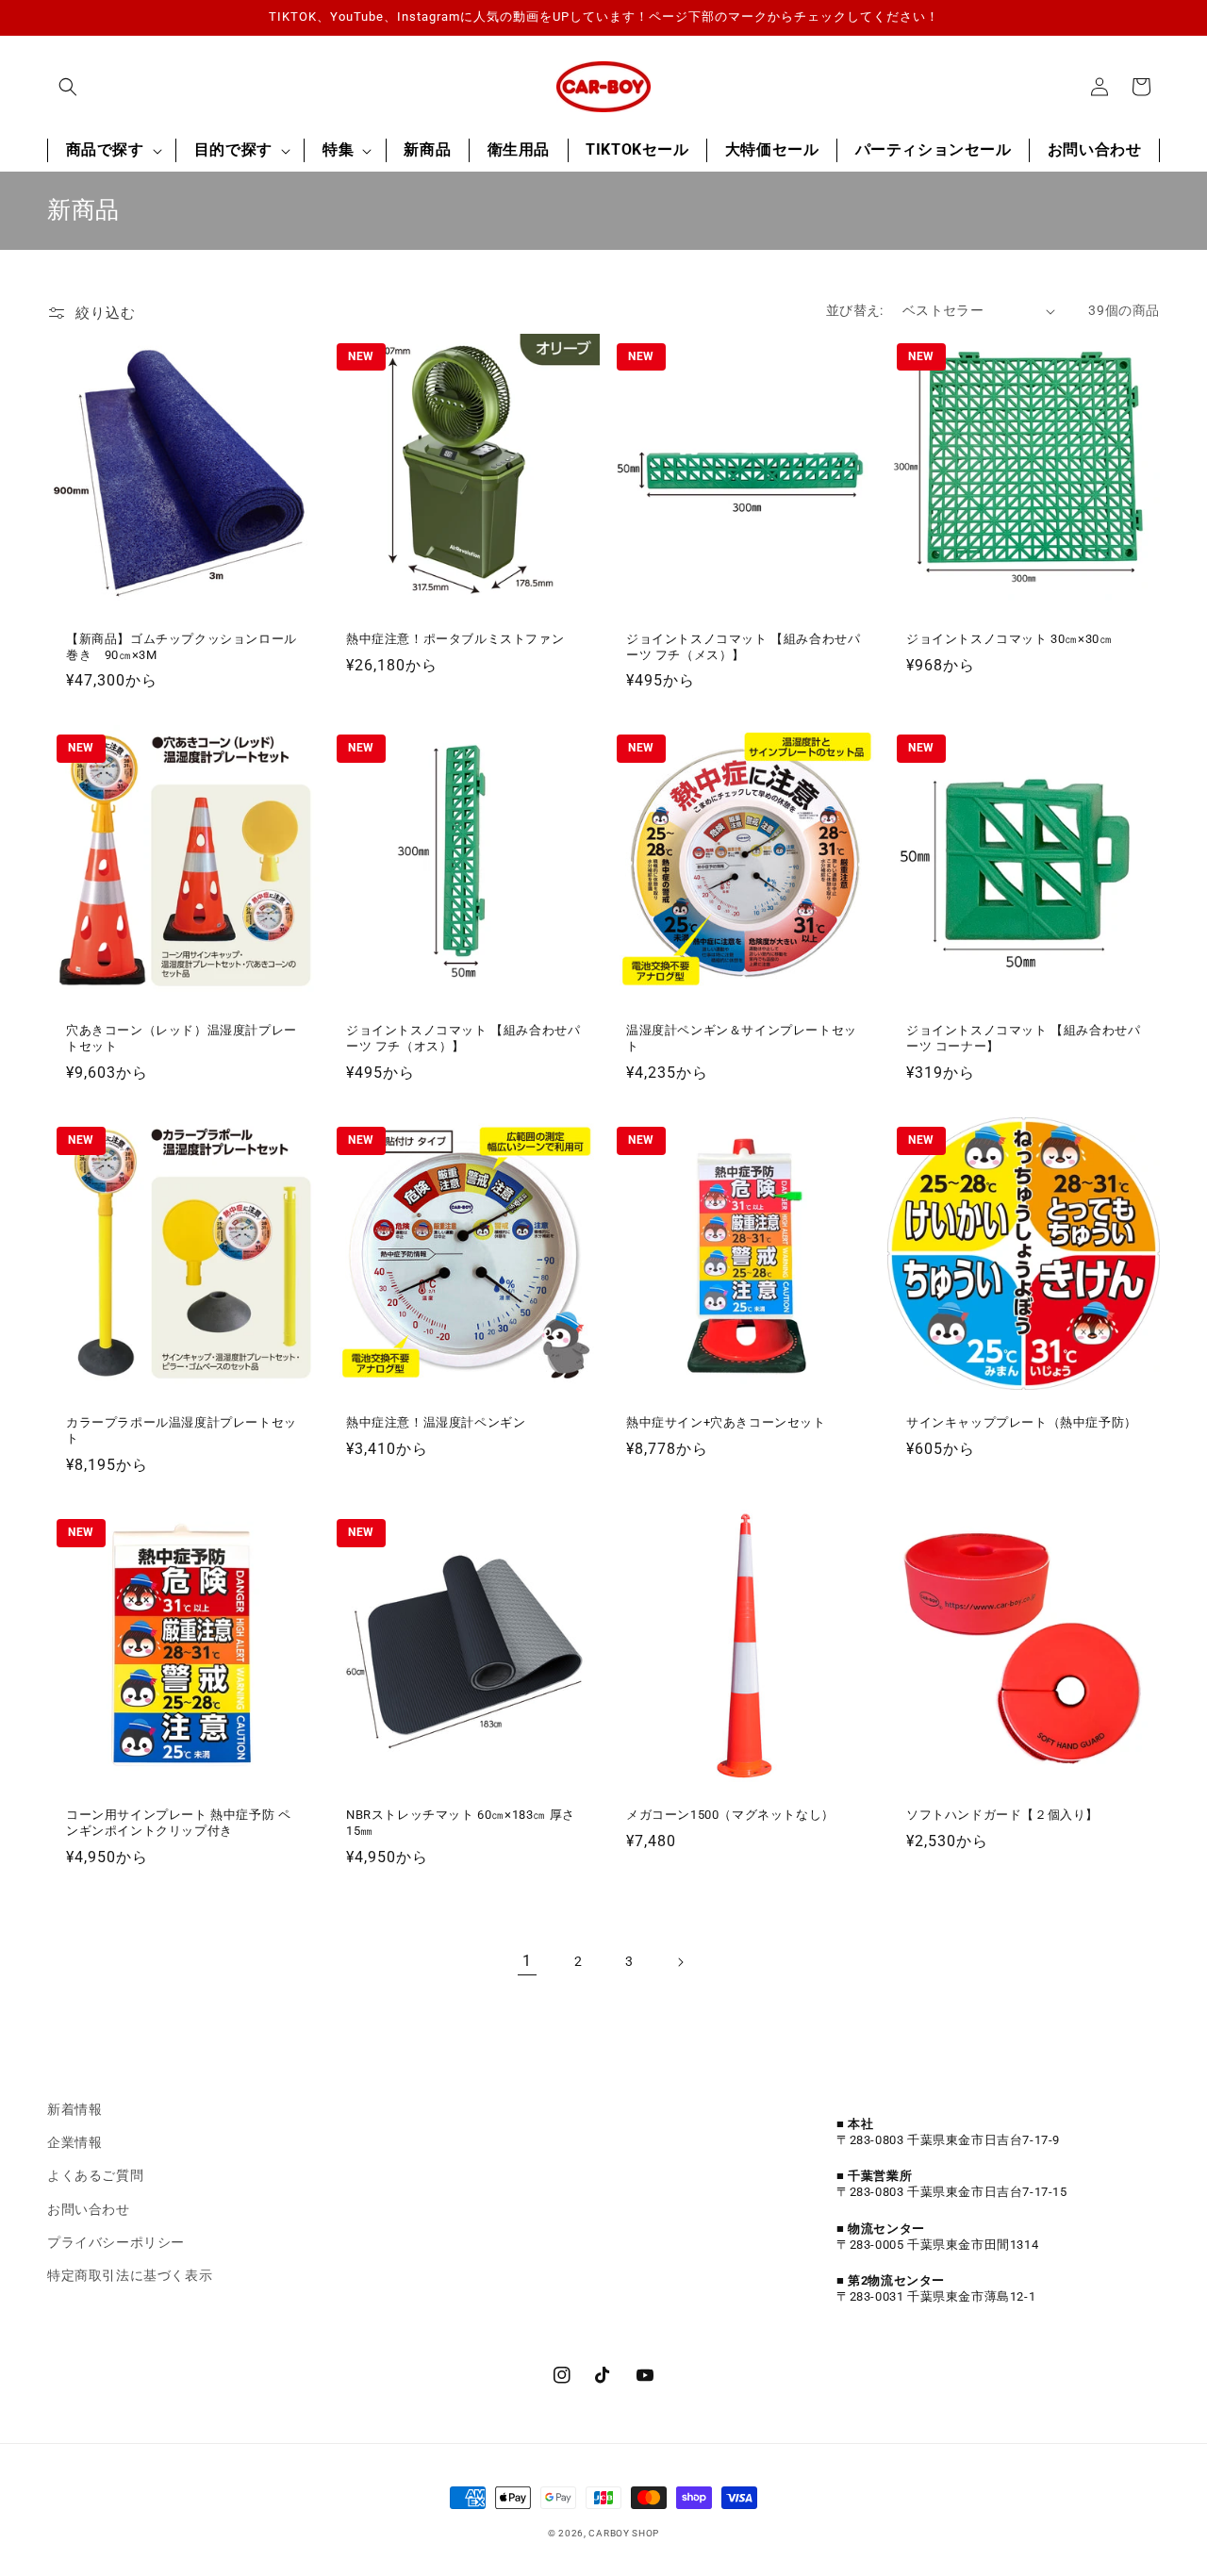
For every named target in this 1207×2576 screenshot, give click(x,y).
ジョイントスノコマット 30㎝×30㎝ (1009, 639)
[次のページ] (680, 1962)
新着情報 (74, 2109)
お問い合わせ (89, 2209)
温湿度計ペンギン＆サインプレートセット (742, 1038)
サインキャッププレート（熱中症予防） (1022, 1422)
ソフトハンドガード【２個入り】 (1009, 1815)
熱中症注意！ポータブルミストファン (455, 639)
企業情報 (74, 2142)
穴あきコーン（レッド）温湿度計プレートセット (182, 1038)
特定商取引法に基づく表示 (130, 2275)
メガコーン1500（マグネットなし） (730, 1815)
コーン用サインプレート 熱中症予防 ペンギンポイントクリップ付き (178, 1823)
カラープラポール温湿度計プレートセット (182, 1430)
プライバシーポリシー (116, 2242)
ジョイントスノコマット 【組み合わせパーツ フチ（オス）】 (463, 1038)
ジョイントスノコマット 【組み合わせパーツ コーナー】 (1023, 1038)
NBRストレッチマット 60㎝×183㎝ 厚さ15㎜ (461, 1823)
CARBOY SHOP (624, 2533)
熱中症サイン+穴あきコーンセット (726, 1422)
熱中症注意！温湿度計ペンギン (436, 1422)
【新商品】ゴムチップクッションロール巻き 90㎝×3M (182, 647)
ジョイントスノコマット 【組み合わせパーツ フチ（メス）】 (743, 647)
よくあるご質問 (95, 2175)
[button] (68, 87)
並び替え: (855, 310)
